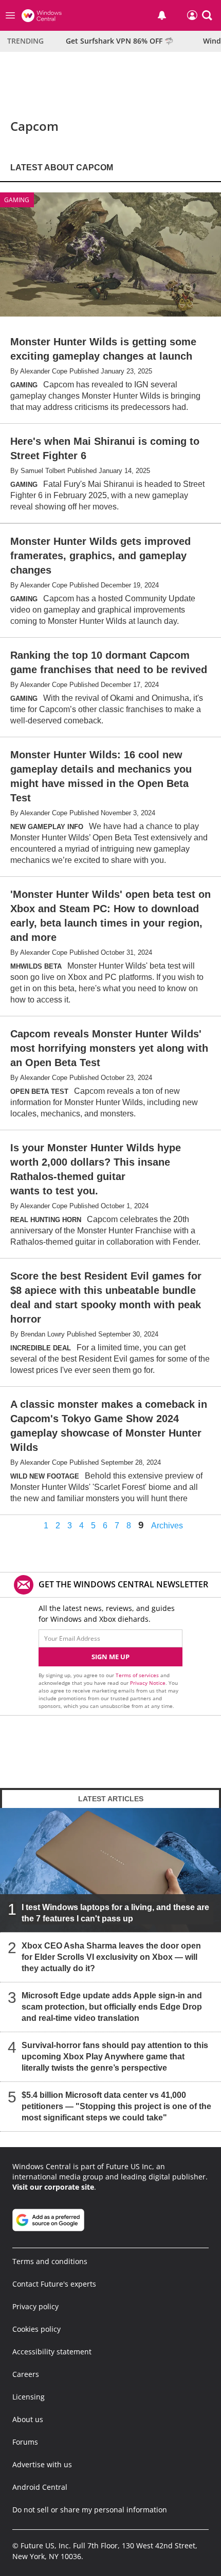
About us (28, 2419)
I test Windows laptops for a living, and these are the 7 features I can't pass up (115, 1913)
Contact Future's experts (54, 2284)
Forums (25, 2442)
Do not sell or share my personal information (90, 2510)
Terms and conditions (50, 2261)
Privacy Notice (148, 1683)
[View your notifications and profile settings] (162, 15)
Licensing (29, 2397)
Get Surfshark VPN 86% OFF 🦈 (119, 41)
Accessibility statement (52, 2352)
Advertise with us (42, 2464)
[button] (207, 15)
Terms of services (138, 1675)
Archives (167, 1526)
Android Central (40, 2487)
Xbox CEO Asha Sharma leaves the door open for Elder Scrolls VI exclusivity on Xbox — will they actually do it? (111, 1957)
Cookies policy (36, 2329)
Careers (26, 2374)
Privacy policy (35, 2306)
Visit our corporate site (53, 2187)
